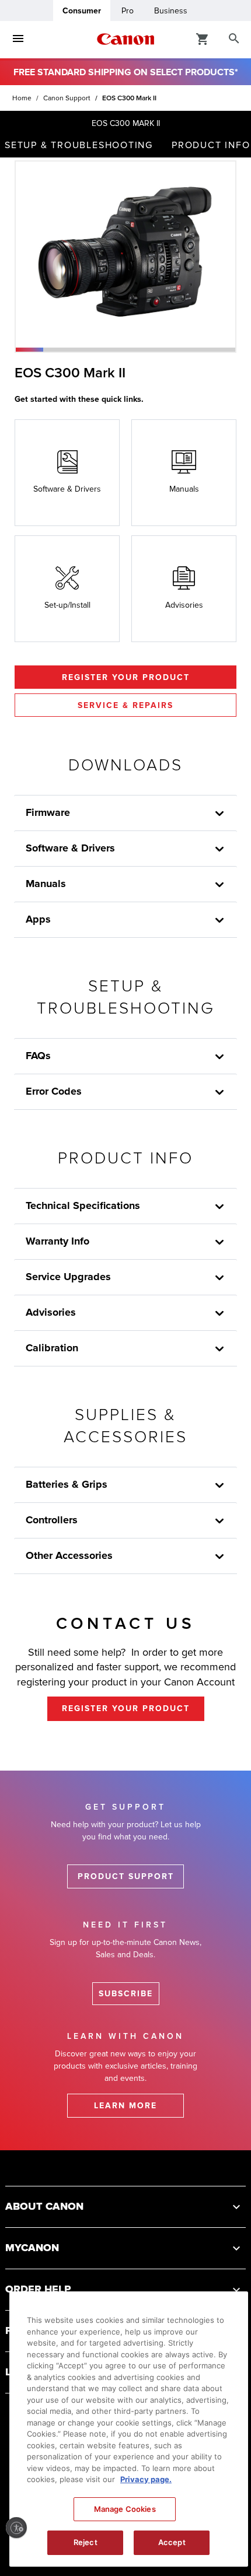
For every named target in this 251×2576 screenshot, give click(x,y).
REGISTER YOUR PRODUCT (126, 677)
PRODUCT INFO (211, 145)
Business (171, 11)
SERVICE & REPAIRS (125, 705)
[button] (29, 350)
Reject (86, 2542)
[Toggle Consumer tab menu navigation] (18, 39)
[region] (129, 2429)
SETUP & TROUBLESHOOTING (79, 145)
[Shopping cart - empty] (203, 38)
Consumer (82, 11)
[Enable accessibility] (16, 2528)
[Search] (234, 39)
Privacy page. (146, 2479)
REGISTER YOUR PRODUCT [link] (126, 1708)
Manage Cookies (125, 2509)
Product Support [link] (126, 1876)
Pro (128, 11)
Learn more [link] (125, 2106)
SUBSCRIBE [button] (126, 1994)
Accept (172, 2542)
